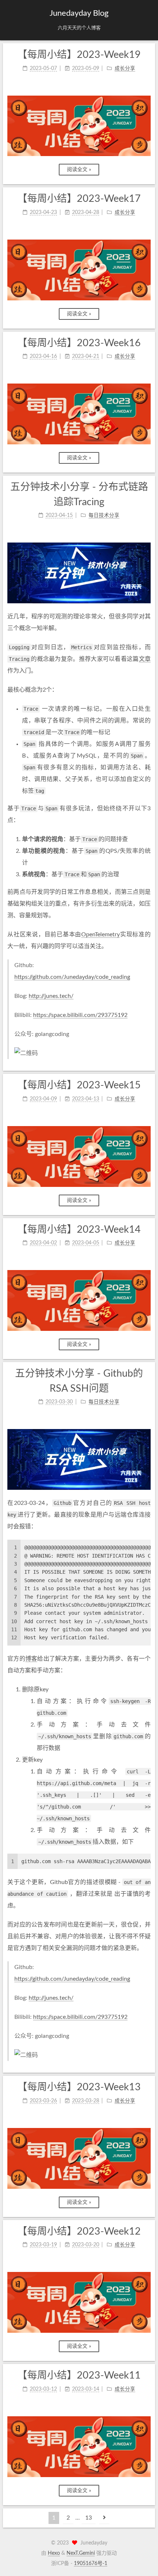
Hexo (54, 2553)
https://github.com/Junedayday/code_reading (72, 977)
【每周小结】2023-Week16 (79, 343)
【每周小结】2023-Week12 (79, 2231)
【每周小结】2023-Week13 (79, 2087)
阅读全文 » (79, 170)
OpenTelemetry (100, 934)
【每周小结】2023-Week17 (79, 199)
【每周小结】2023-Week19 (79, 55)
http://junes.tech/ (51, 996)
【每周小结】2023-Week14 (79, 1230)
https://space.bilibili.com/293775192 (80, 1015)
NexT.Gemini (81, 2553)
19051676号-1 (91, 2564)
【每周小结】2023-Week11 (79, 2375)
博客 (31, 1659)
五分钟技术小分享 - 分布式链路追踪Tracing (79, 495)
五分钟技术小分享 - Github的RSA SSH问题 (79, 1381)
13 (89, 2518)
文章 (145, 659)
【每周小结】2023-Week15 (79, 1085)
